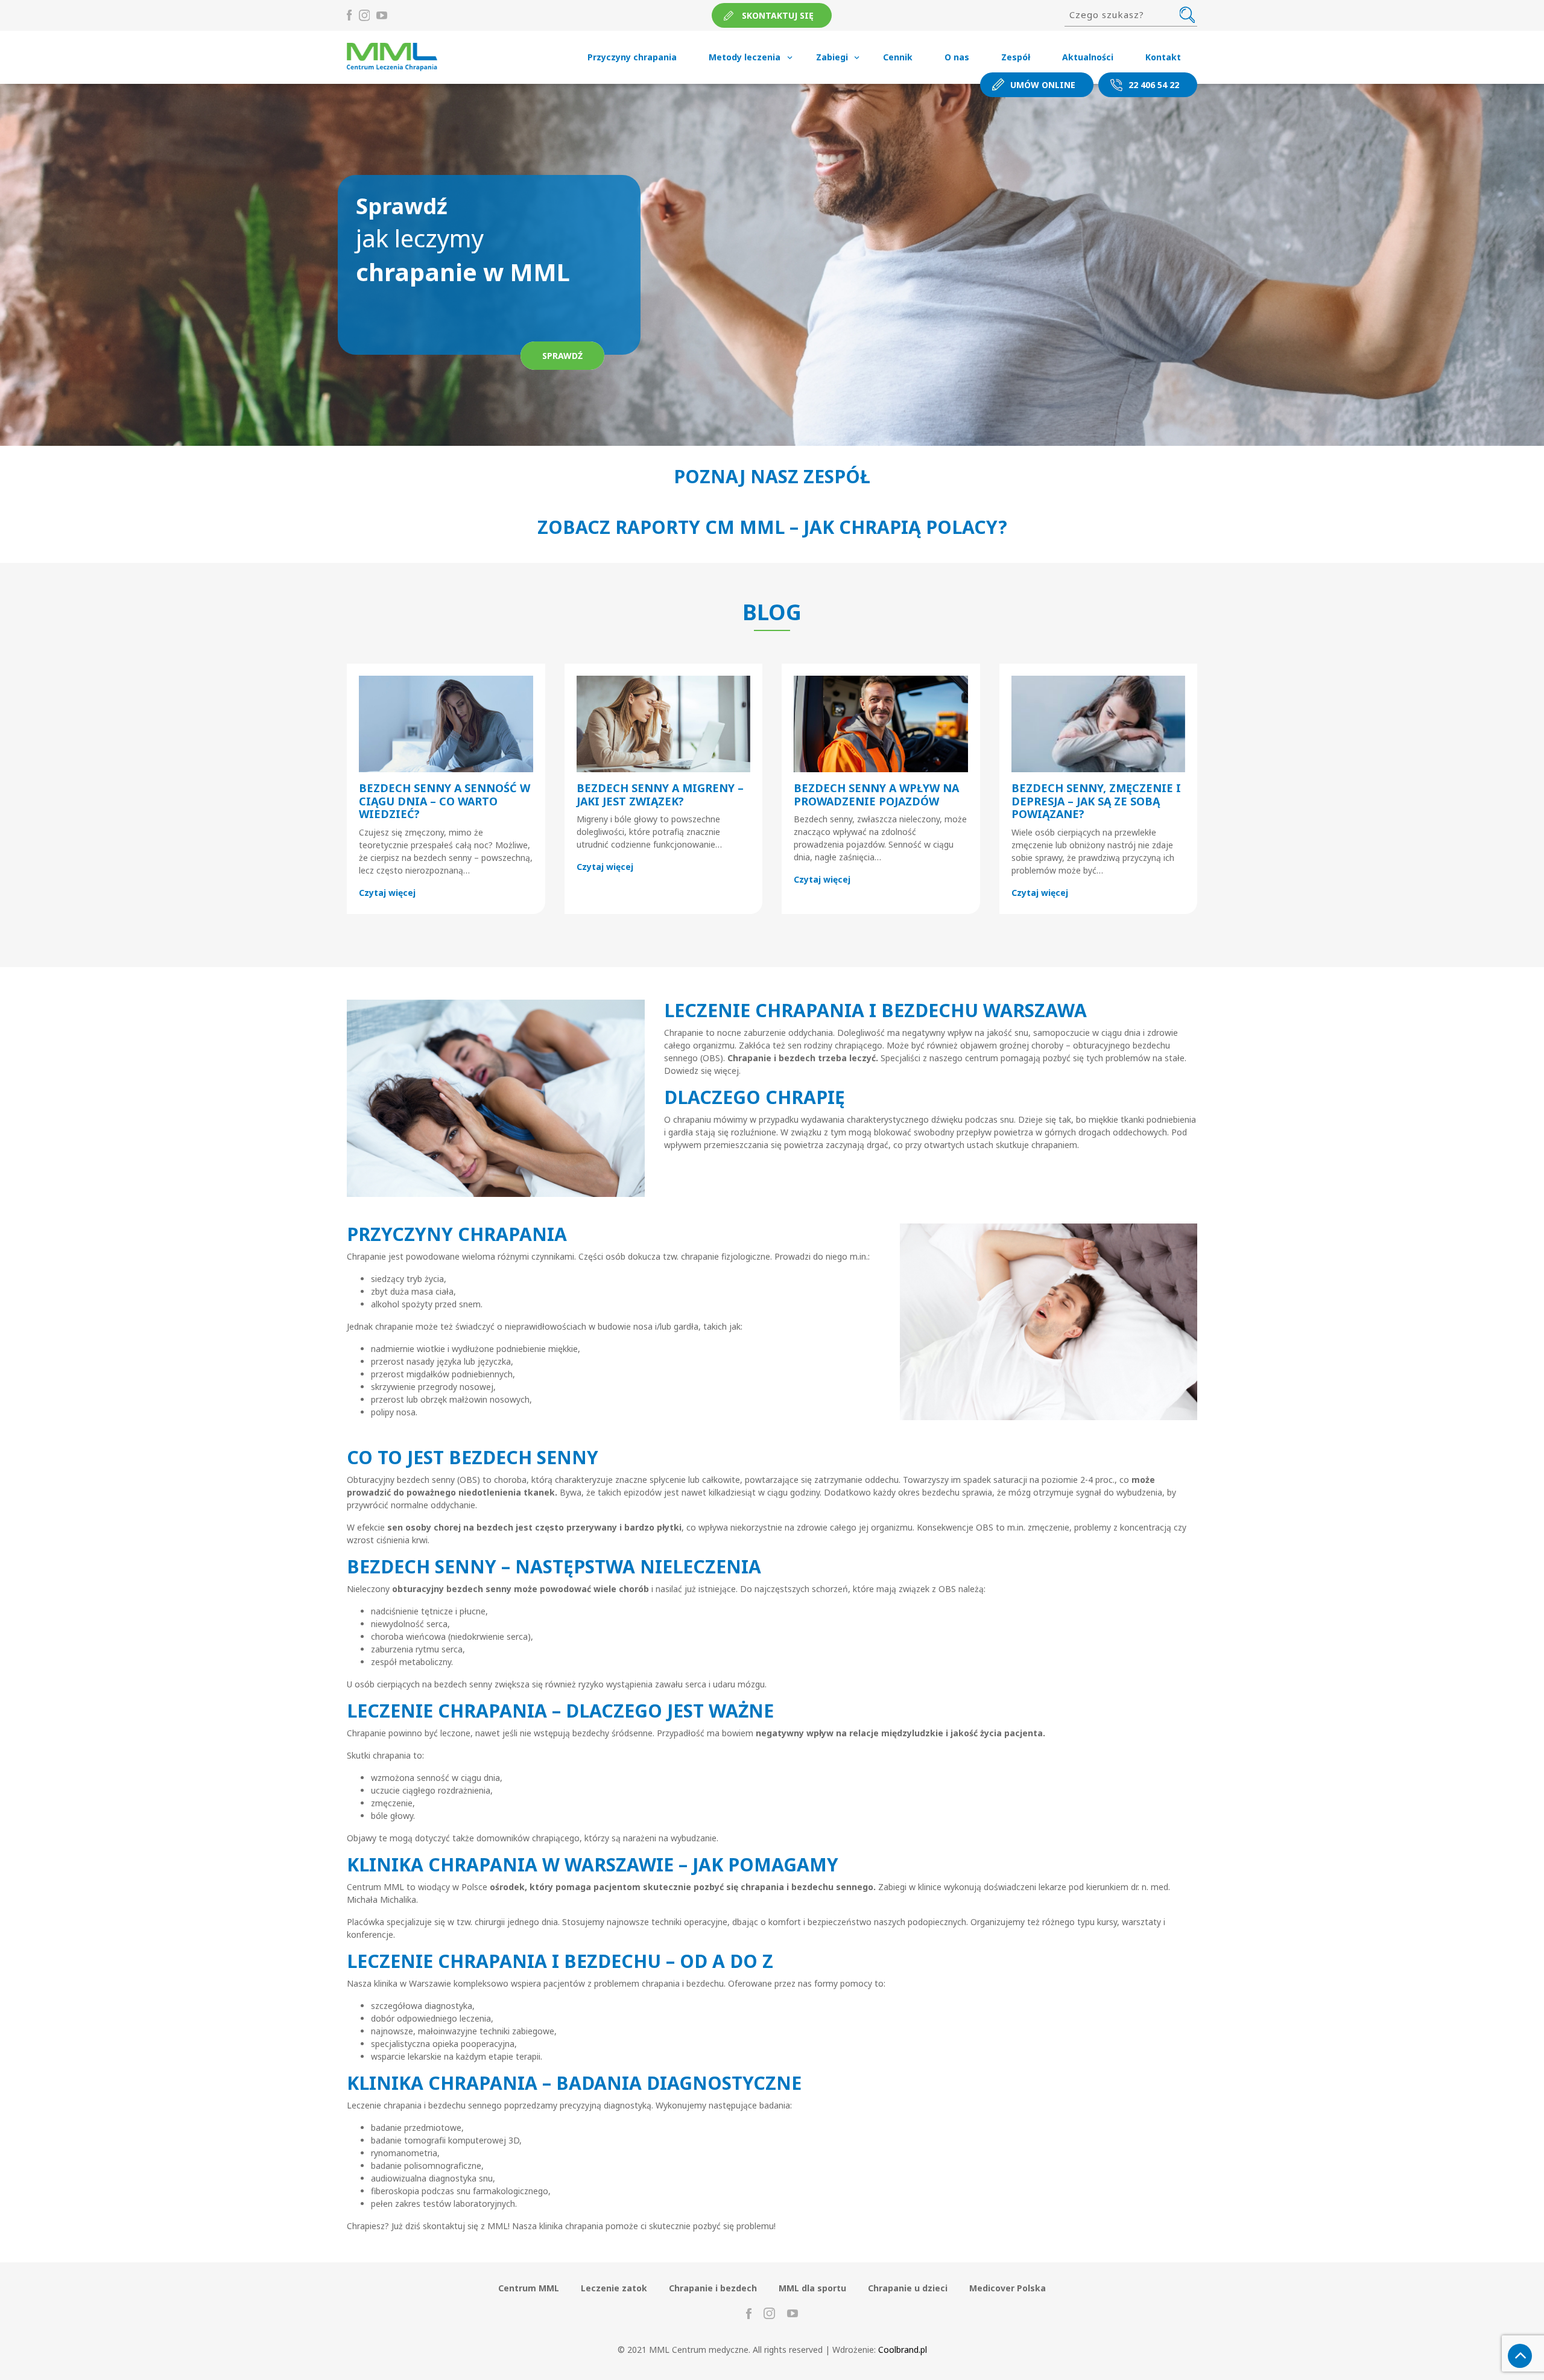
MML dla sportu (812, 2288)
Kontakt (1163, 57)
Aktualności (1088, 57)
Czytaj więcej (387, 893)
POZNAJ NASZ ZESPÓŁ (772, 476)
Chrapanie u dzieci (908, 2288)
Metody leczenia (745, 57)
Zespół (1016, 57)
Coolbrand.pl (903, 2350)
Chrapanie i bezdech (713, 2288)
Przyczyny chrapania (632, 57)
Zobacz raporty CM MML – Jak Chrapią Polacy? (772, 527)
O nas (957, 57)
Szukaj (1187, 14)
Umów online (1043, 85)
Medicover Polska (1008, 2288)
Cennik (898, 57)
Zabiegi (832, 57)
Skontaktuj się (778, 15)
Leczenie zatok (614, 2288)
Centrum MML (529, 2288)
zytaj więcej (608, 867)
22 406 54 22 (1154, 85)
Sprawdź (562, 356)
